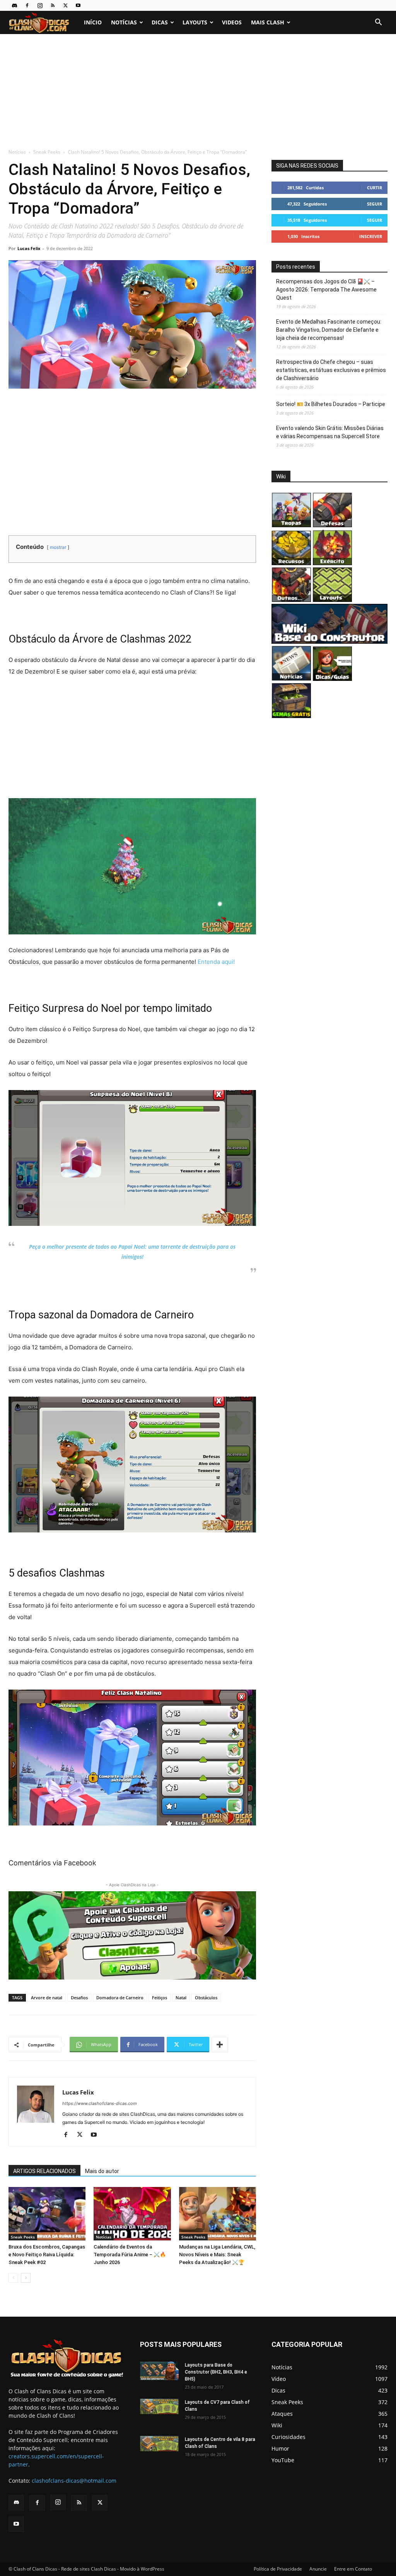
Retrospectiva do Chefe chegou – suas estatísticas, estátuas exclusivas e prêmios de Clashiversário (331, 370)
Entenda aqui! (216, 962)
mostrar (58, 547)
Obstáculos (206, 1998)
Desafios (79, 1998)
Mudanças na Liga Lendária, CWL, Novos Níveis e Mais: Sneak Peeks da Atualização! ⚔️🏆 (217, 2255)
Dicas (160, 22)
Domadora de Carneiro (120, 1998)
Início (93, 22)
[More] (220, 2045)
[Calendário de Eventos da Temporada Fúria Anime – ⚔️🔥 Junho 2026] (132, 2214)
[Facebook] (27, 5)
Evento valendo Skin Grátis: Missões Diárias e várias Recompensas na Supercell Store (330, 432)
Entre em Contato (353, 2569)
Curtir (375, 188)
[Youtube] (78, 5)
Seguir (375, 204)
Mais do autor (102, 2171)
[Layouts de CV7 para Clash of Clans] (159, 2407)
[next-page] (26, 2278)
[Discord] (14, 5)
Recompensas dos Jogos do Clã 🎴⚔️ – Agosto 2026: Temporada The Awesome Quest (326, 290)
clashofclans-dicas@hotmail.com (74, 2481)
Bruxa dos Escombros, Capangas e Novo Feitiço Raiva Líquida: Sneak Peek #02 (47, 2255)
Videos (232, 22)
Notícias (124, 22)
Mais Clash (268, 22)
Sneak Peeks (47, 152)
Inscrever (371, 236)
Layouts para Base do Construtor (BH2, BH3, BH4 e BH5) (216, 2372)
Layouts (195, 22)
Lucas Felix (29, 248)
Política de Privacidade (278, 2569)
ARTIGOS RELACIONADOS (44, 2171)
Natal (181, 1998)
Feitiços (160, 1998)
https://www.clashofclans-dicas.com (100, 2103)
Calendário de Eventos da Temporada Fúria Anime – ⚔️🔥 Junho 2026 (130, 2255)
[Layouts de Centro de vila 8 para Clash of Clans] (159, 2444)
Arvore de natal (47, 1998)
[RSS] (53, 5)
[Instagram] (40, 5)
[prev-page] (13, 2278)
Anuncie (318, 2569)
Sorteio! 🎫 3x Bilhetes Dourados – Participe (331, 404)
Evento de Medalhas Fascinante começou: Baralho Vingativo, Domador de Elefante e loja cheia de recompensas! (329, 330)
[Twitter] (65, 5)
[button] (378, 23)
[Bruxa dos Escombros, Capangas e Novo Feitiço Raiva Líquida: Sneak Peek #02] (47, 2214)
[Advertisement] (198, 92)
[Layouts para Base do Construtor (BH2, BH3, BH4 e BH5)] (159, 2371)
